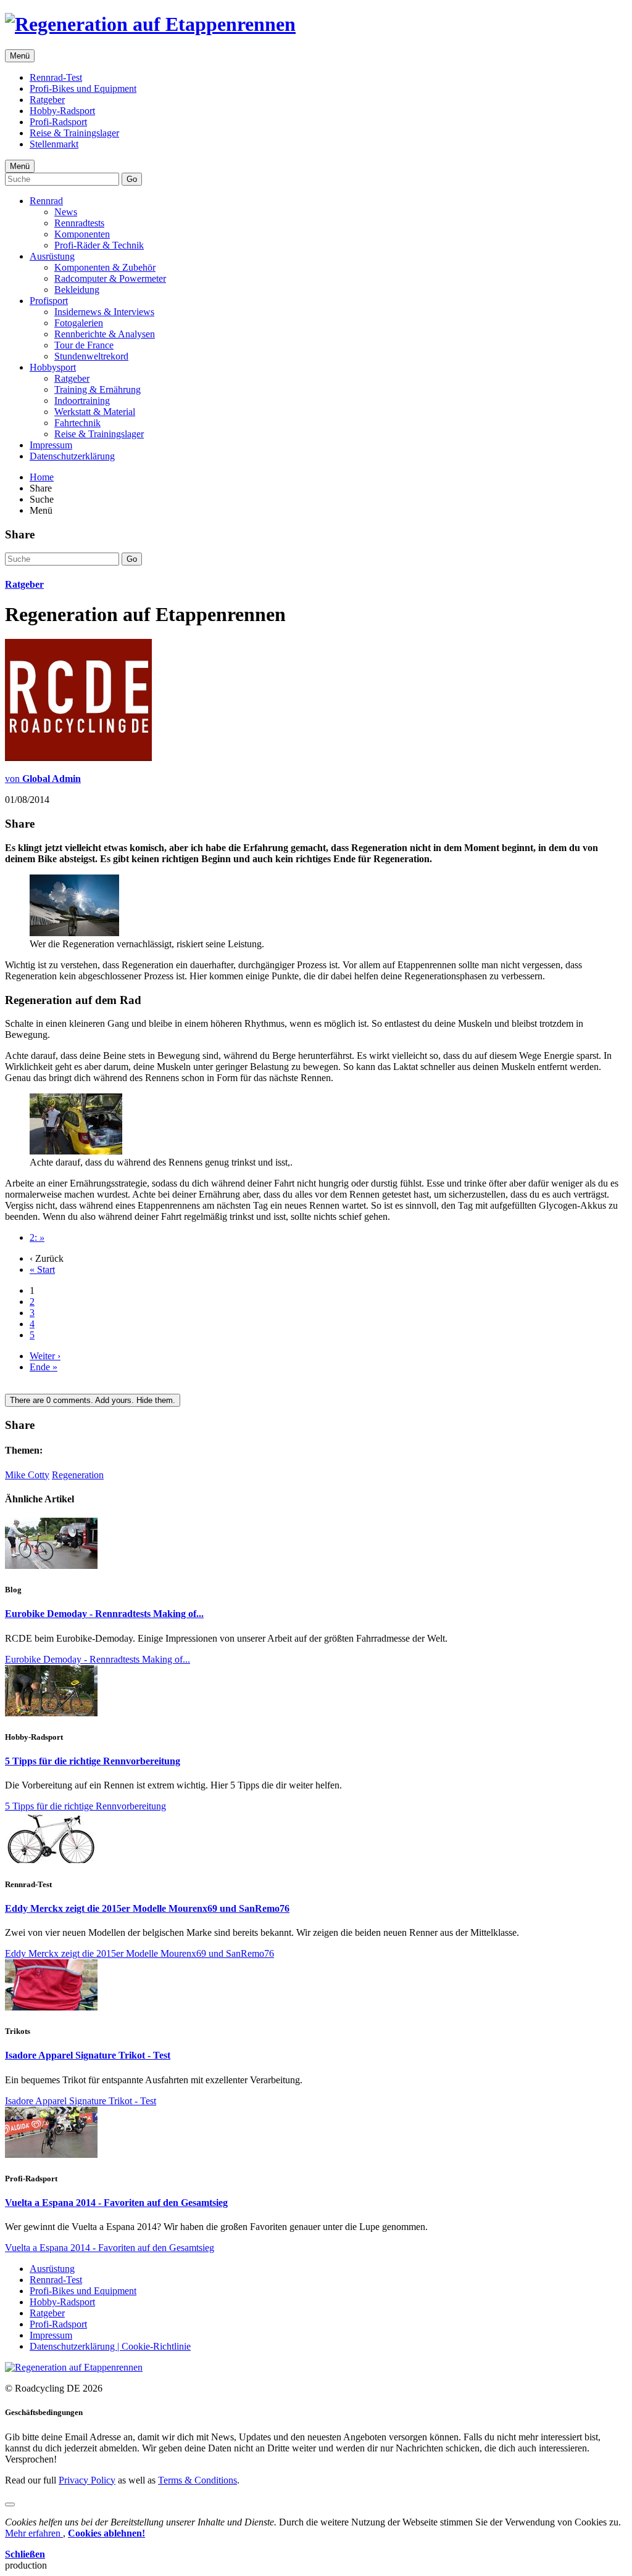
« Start (42, 1269)
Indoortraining (82, 401)
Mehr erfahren (34, 2533)
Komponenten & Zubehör (105, 267)
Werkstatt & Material (95, 412)
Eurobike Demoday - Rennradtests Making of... (104, 1614)
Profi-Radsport (58, 122)
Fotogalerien (79, 323)
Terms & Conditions (197, 2480)
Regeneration (78, 1475)
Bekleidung (77, 290)
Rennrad (46, 201)
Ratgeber (47, 100)
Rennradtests (79, 223)
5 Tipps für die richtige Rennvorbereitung (93, 1761)
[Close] (10, 2504)
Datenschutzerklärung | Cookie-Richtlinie (110, 2346)
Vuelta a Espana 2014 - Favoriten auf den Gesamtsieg (116, 2203)
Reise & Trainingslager (74, 133)
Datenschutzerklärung (72, 456)
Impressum (51, 445)
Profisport (49, 301)
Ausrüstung (52, 256)
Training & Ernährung (98, 389)
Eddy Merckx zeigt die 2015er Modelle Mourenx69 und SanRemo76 (147, 1908)
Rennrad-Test (56, 77)
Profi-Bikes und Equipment (83, 88)
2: (37, 1237)
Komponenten (82, 234)
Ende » (44, 1367)
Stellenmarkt (54, 144)
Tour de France (84, 345)
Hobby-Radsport (62, 111)
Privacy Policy (87, 2480)
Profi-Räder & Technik (99, 245)
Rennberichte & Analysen (105, 334)
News (66, 212)
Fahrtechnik (77, 423)
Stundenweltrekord (91, 356)
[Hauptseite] (150, 24)
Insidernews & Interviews (104, 312)
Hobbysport (53, 367)
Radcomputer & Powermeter (110, 278)
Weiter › (45, 1356)
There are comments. (93, 1400)
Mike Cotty (27, 1475)
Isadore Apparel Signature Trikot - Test (88, 2055)
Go (132, 179)
